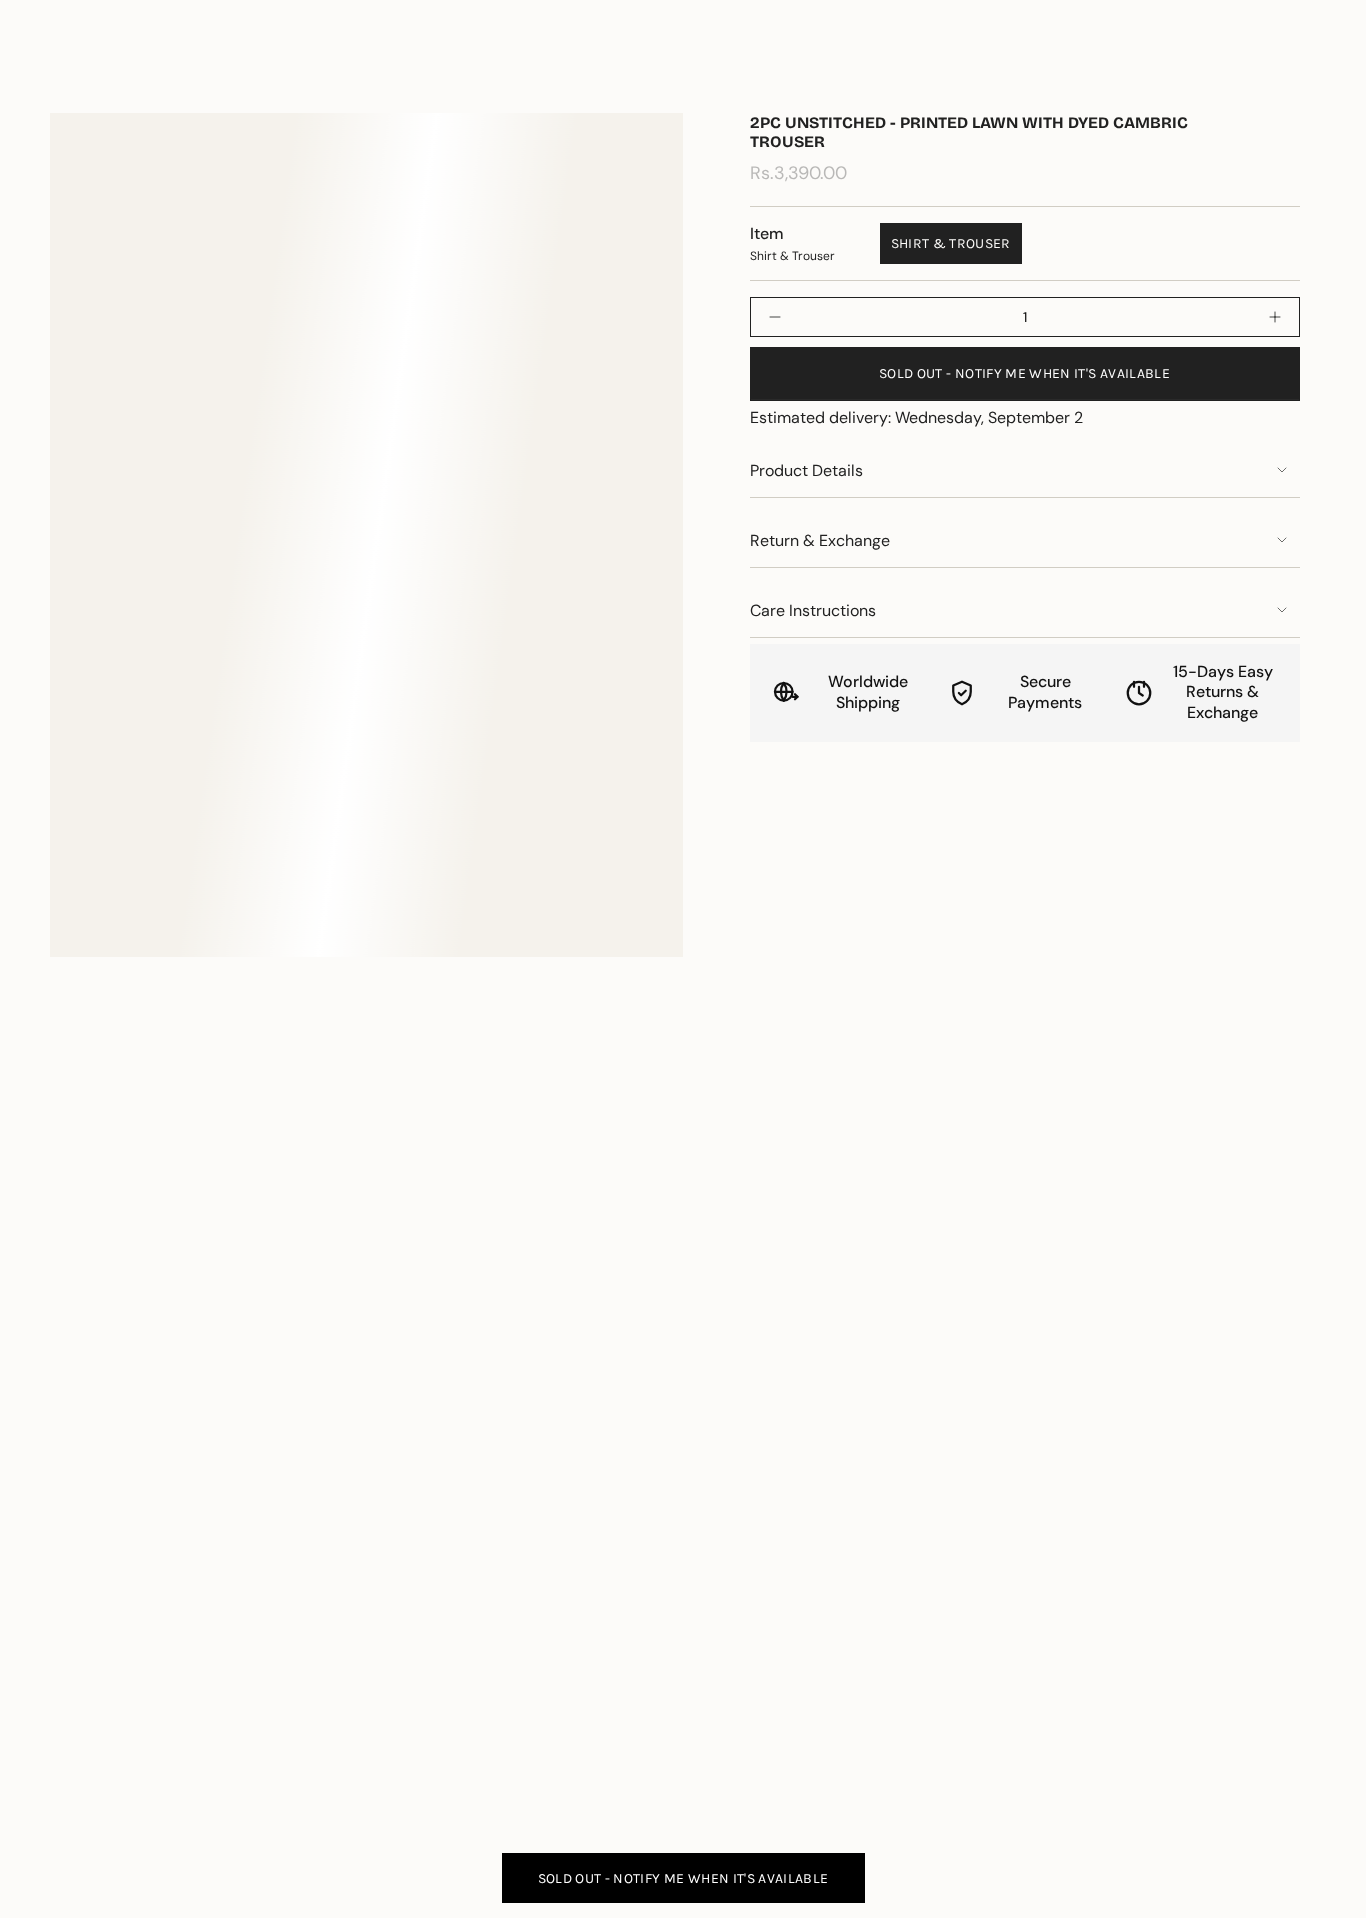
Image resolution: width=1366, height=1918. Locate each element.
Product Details (806, 470)
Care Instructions (813, 610)
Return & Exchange (820, 540)
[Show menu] (60, 74)
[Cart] (1304, 74)
